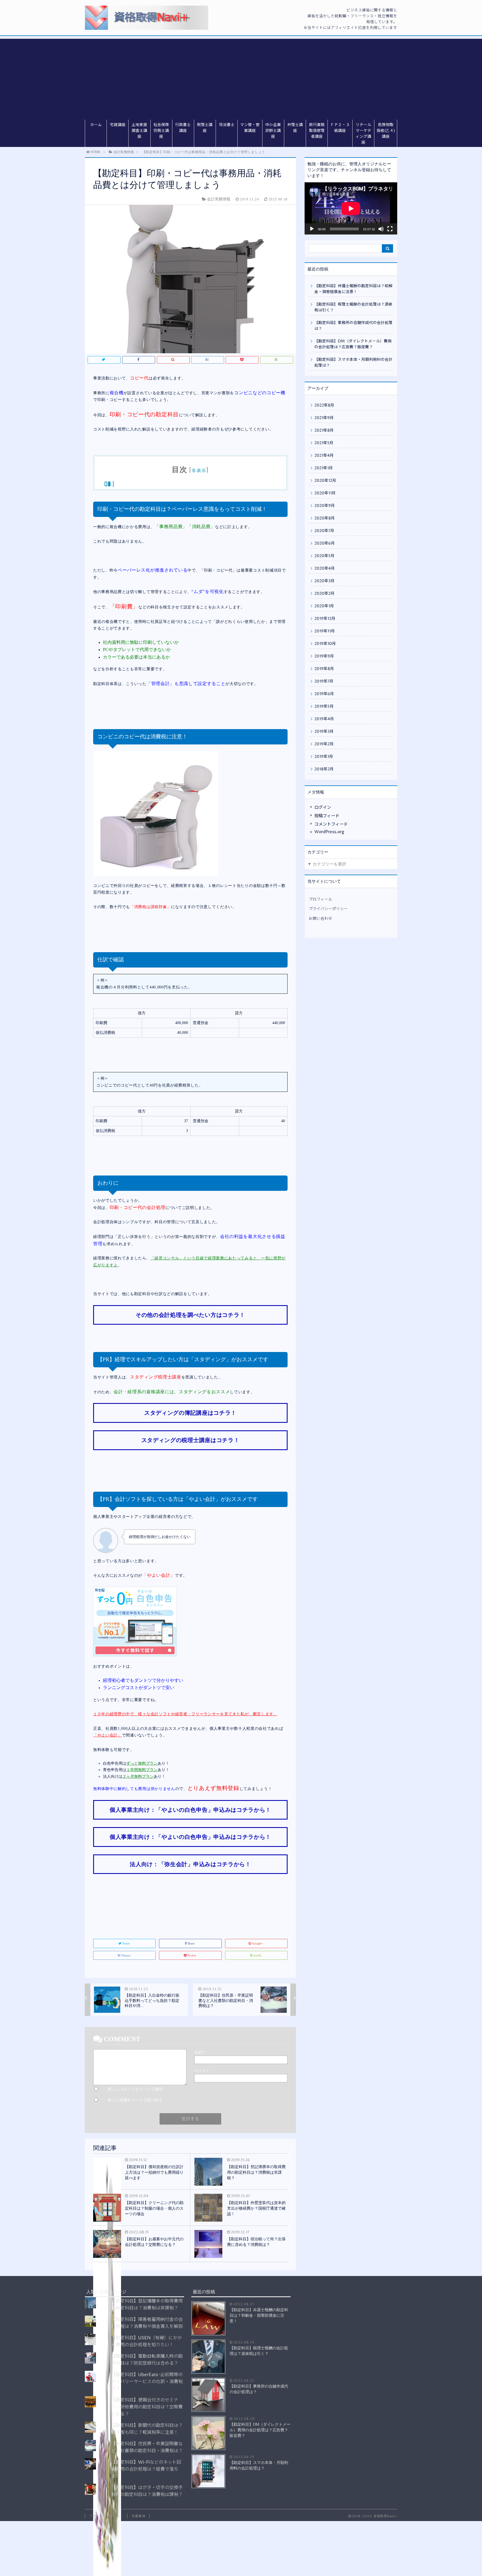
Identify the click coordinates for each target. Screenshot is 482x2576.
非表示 (199, 471)
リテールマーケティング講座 (363, 134)
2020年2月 (324, 594)
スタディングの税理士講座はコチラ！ (191, 1440)
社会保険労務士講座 (161, 131)
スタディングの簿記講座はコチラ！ (190, 1413)
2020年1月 (324, 606)
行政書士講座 (183, 128)
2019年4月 (324, 719)
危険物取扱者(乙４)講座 (386, 131)
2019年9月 (324, 656)
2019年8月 (324, 669)
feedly (258, 1955)
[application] (351, 208)
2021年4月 (324, 456)
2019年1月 (324, 757)
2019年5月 (324, 707)
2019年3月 (324, 732)
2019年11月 (325, 631)
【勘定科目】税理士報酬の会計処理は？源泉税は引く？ (353, 307)
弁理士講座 (295, 128)
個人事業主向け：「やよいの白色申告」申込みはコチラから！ (190, 1810)
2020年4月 (325, 569)
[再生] (312, 229)
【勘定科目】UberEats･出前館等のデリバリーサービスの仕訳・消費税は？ (147, 2382)
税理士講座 (205, 128)
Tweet (126, 1943)
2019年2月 (324, 744)
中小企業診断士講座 (273, 131)
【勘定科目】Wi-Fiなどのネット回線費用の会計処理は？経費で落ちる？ (146, 2469)
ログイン (323, 808)
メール (201, 2071)
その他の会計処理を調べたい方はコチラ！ (190, 1315)
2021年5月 (324, 443)
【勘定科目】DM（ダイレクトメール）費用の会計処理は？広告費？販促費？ (353, 344)
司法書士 (227, 125)
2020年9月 (325, 506)
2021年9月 (324, 418)
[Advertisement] (241, 78)
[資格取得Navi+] (147, 18)
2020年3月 (324, 581)
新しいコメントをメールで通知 (135, 2089)
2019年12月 (325, 619)
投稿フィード (327, 816)
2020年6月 (325, 543)
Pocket (192, 1955)
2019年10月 (325, 644)
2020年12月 (325, 481)
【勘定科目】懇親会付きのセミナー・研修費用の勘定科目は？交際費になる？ (147, 2407)
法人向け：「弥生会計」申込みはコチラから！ (190, 1864)
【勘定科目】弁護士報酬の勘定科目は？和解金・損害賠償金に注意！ (353, 289)
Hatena (126, 1955)
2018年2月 (324, 769)
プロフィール (320, 899)
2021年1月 (324, 468)
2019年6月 (324, 694)
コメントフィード (331, 824)
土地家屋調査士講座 (139, 131)
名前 (199, 2053)
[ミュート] (381, 229)
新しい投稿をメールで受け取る (135, 2100)
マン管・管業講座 (250, 128)
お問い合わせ (320, 919)
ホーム (96, 125)
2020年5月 (324, 556)
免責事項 (138, 2516)
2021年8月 (324, 430)
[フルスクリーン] (390, 229)
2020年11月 (325, 493)
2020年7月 (324, 531)
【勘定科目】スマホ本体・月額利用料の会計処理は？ (353, 363)
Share (191, 1943)
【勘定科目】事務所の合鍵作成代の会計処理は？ (353, 326)
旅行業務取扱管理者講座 (317, 131)
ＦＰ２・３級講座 (340, 128)
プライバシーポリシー (328, 909)
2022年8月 (324, 405)
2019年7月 (324, 681)
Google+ (257, 1943)
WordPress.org (329, 832)
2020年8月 (325, 518)
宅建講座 (118, 125)
